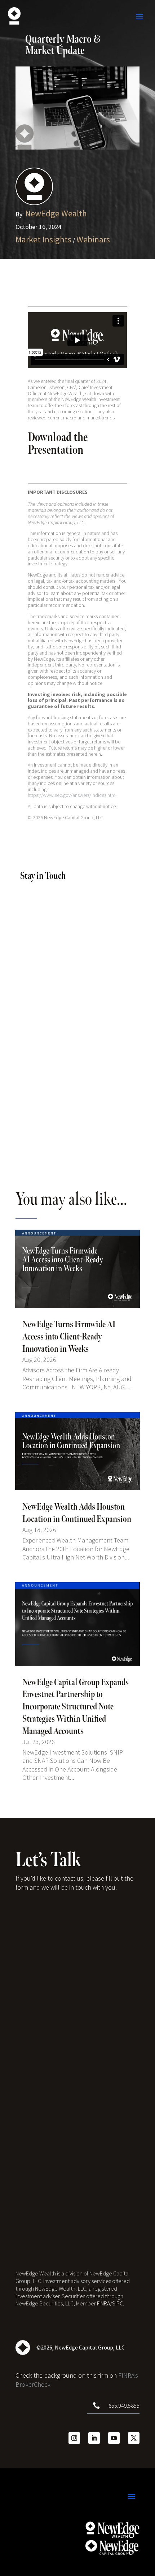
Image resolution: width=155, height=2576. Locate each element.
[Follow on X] (134, 2438)
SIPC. (118, 2303)
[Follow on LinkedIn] (94, 2438)
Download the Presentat (58, 444)
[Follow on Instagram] (74, 2438)
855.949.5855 (124, 2405)
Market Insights (43, 239)
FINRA (103, 2303)
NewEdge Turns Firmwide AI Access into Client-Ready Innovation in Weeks (69, 1337)
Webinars (93, 239)
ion (76, 450)
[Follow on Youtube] (114, 2438)
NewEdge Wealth (56, 213)
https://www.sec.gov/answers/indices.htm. (72, 795)
